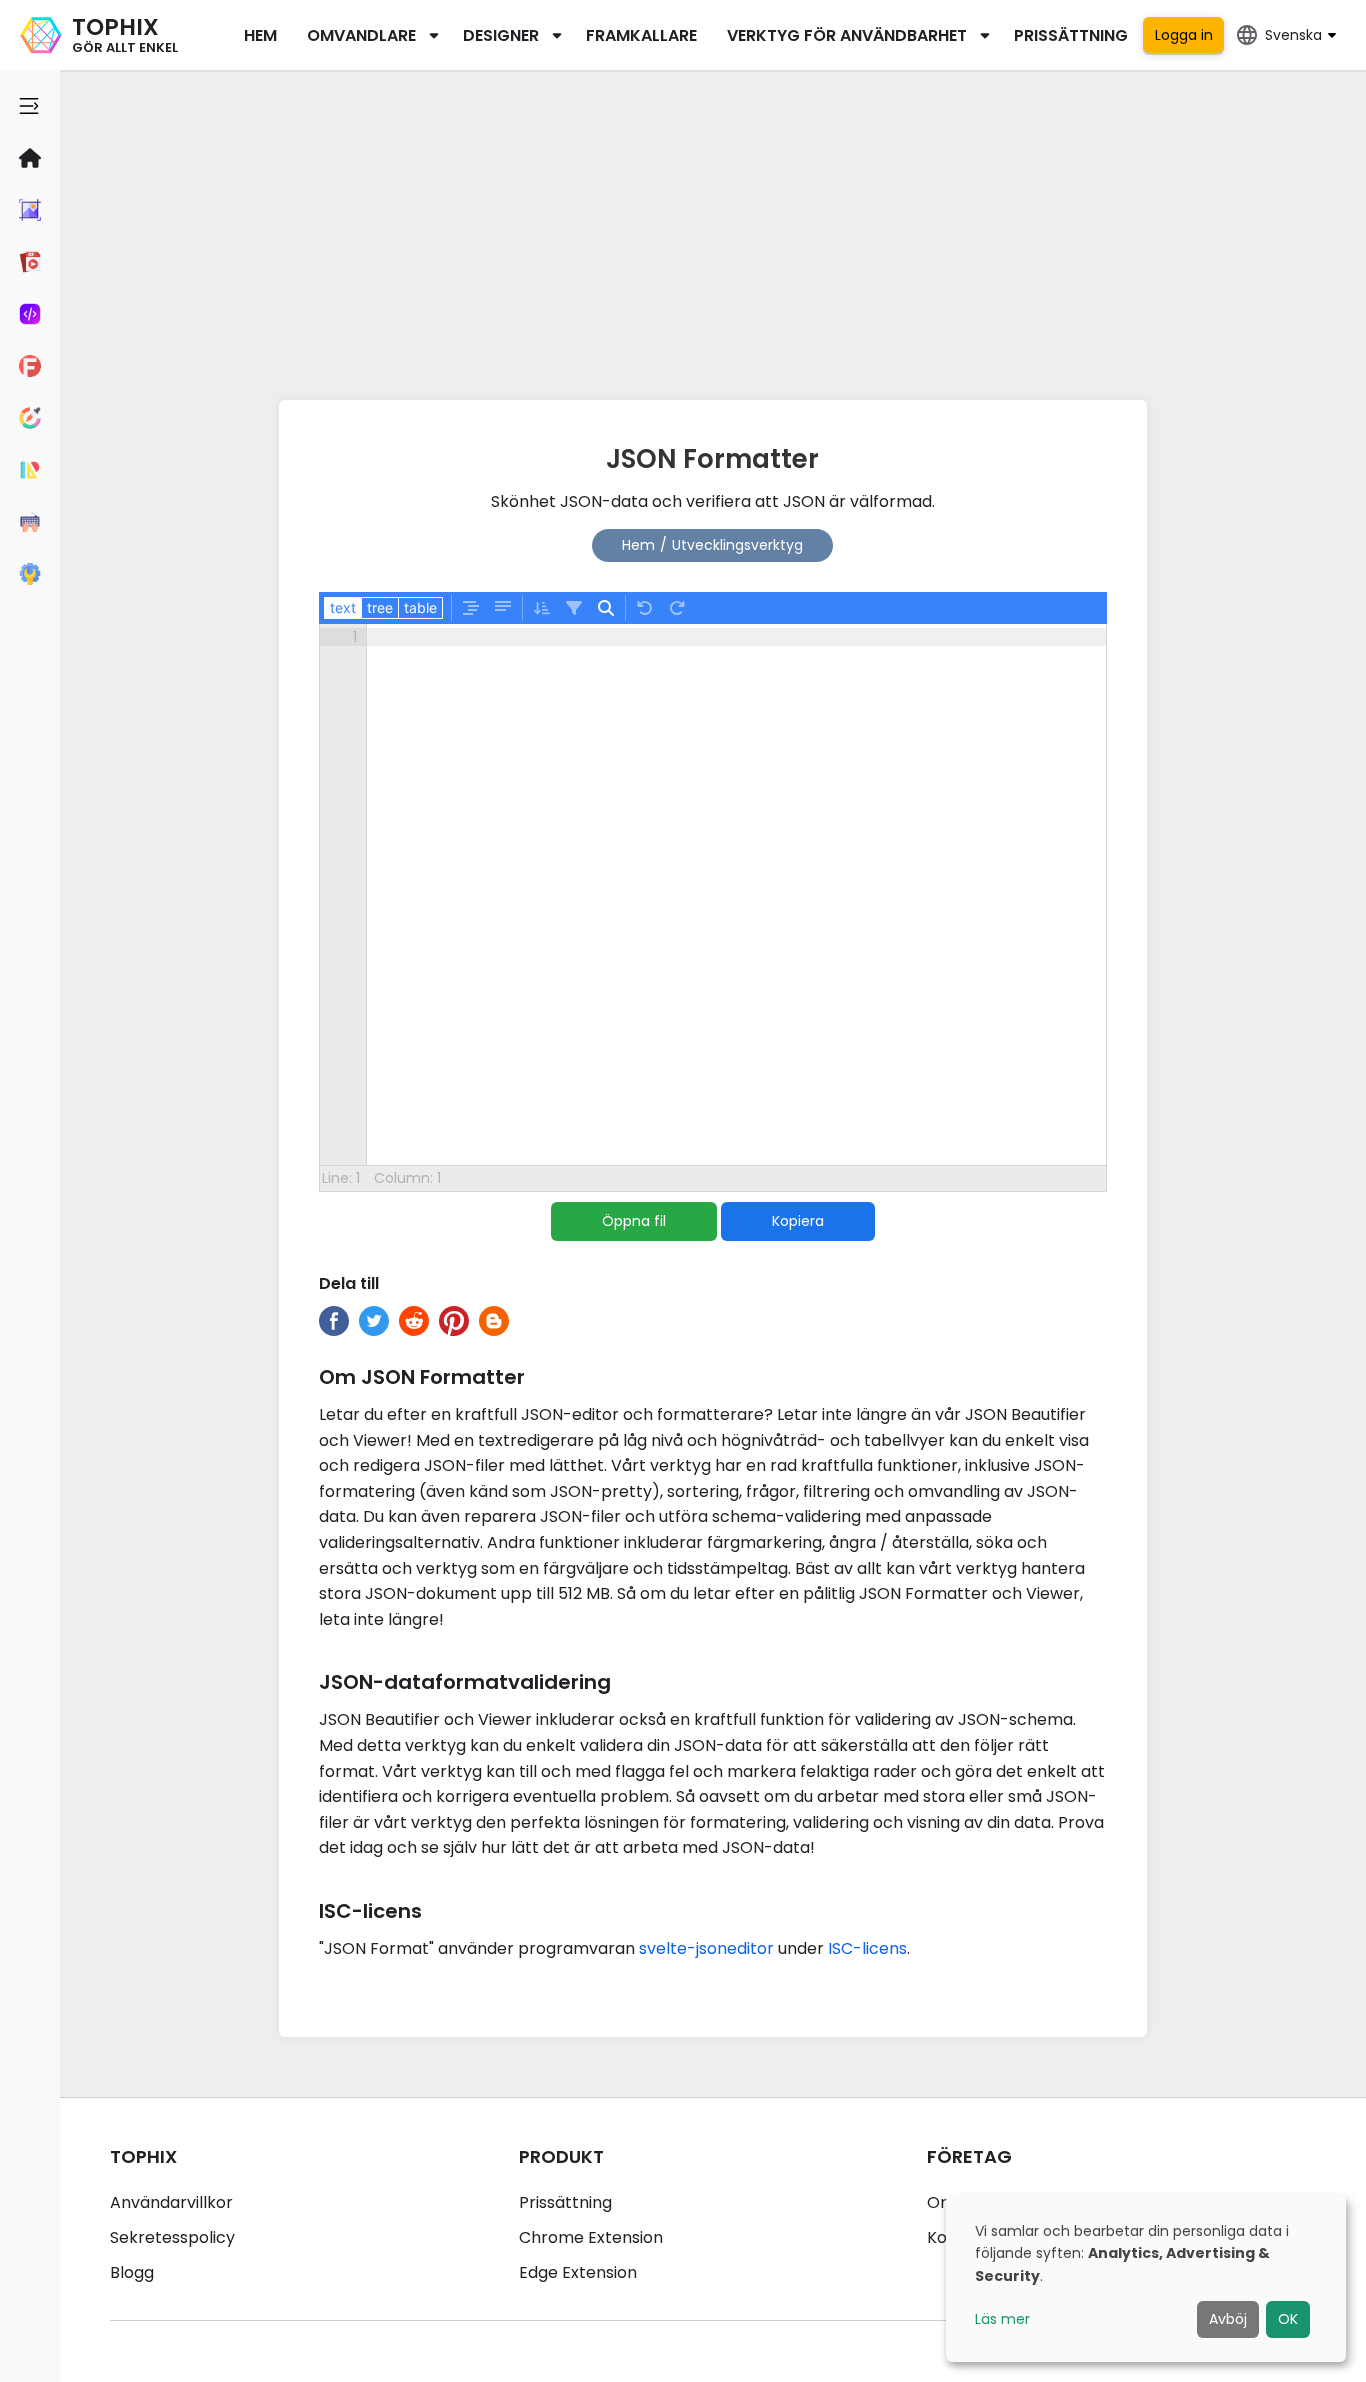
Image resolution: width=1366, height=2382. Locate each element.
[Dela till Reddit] (414, 1321)
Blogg (132, 2272)
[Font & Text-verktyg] (30, 366)
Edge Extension (578, 2272)
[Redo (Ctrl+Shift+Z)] (677, 608)
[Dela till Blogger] (494, 1321)
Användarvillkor (171, 2202)
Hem (260, 35)
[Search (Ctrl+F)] (606, 608)
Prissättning (1071, 35)
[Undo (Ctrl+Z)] (645, 608)
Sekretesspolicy (172, 2237)
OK (1288, 2319)
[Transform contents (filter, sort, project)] (574, 608)
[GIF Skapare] (30, 262)
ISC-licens (867, 1948)
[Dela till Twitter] (374, 1321)
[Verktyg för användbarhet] (30, 574)
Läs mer (1002, 2319)
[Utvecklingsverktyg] (30, 314)
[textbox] (736, 894)
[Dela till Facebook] (334, 1321)
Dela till (349, 1283)
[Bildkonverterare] (30, 210)
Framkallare (641, 35)
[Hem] (30, 158)
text (343, 607)
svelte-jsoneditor (706, 1948)
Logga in (1184, 35)
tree (380, 607)
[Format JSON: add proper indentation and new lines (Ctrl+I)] (471, 608)
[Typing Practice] (30, 522)
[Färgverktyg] (30, 418)
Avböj (1228, 2319)
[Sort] (542, 608)
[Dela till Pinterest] (454, 1321)
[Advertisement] (713, 230)
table (420, 607)
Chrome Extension (591, 2237)
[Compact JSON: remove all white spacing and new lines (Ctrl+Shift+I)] (503, 608)
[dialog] (1146, 2278)
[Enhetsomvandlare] (30, 470)
